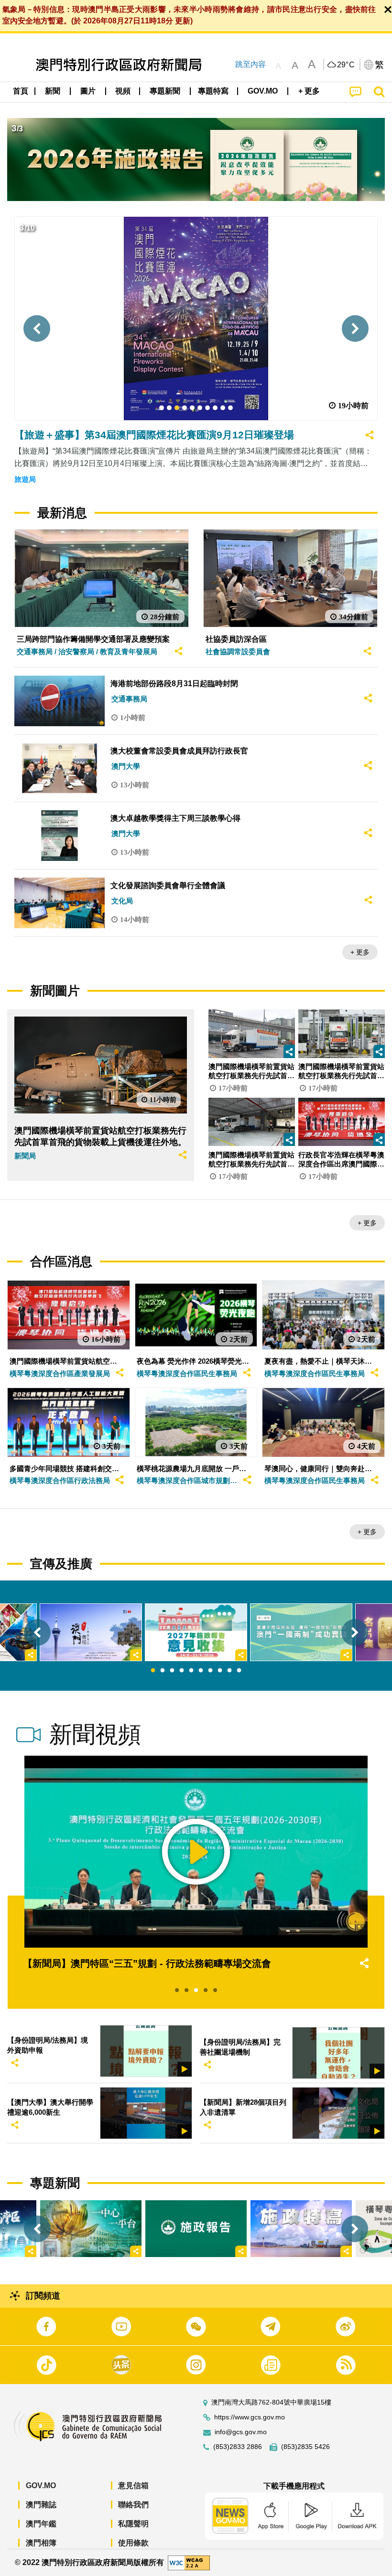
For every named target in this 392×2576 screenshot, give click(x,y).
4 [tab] (182, 1671)
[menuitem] (53, 91)
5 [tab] (191, 1671)
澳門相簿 (41, 2543)
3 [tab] (172, 1671)
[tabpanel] (196, 1632)
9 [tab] (229, 1671)
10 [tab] (239, 1671)
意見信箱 (133, 2486)
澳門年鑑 (41, 2524)
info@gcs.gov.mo (241, 2432)
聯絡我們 (133, 2505)
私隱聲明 (133, 2524)
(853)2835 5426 (305, 2447)
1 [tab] (153, 1671)
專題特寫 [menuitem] (213, 91)
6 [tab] (201, 1671)
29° (346, 65)
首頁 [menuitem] (21, 91)
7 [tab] (210, 1671)
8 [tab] (220, 1671)
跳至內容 (250, 64)
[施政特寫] (301, 2229)
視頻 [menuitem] (123, 91)
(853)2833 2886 (238, 2447)
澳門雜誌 (41, 2505)
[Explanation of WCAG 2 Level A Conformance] (189, 2562)
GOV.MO (41, 2486)
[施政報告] (196, 2229)
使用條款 (133, 2543)
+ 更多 (360, 952)
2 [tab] (163, 1671)
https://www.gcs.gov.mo (250, 2417)
